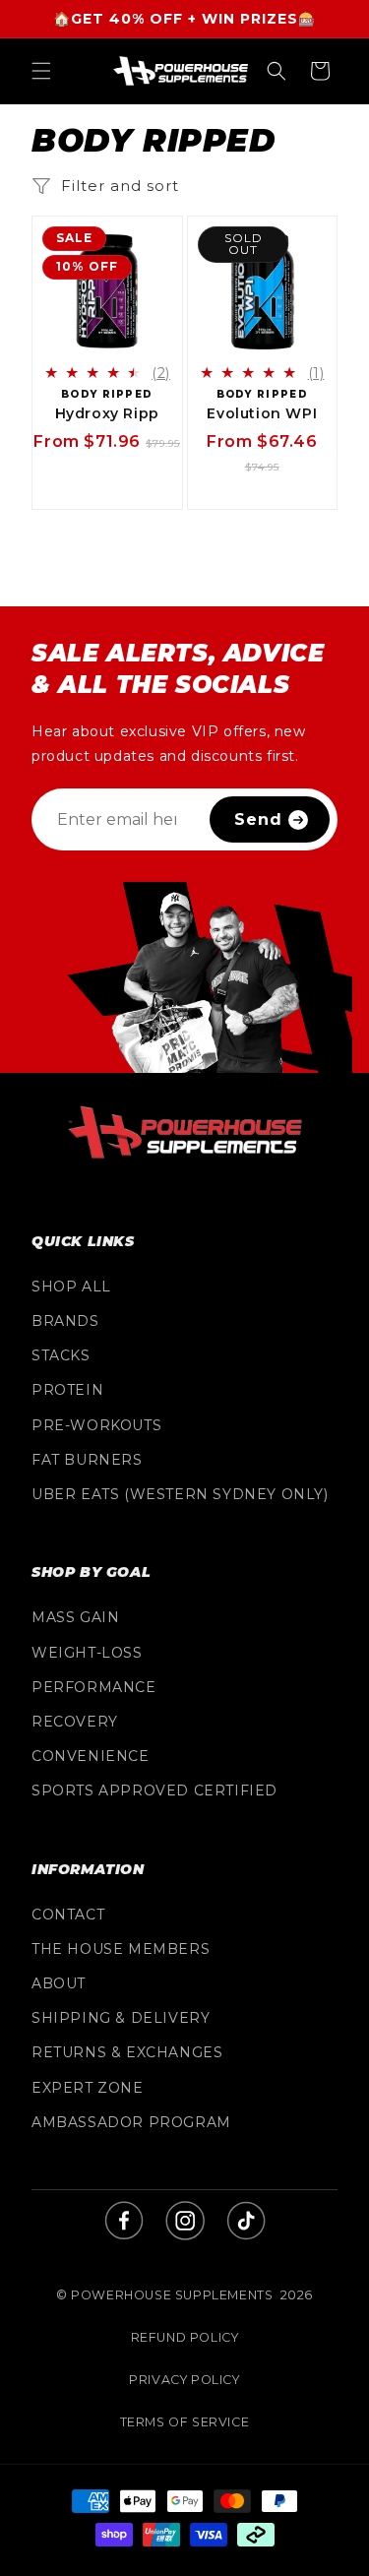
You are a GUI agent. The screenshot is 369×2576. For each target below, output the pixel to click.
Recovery (75, 1722)
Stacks (61, 1355)
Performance (94, 1687)
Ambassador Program (131, 2122)
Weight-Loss (87, 1653)
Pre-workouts (96, 1425)
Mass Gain (75, 1617)
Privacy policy (184, 2380)
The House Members (121, 1949)
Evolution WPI (262, 413)
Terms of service (185, 2422)
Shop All (71, 1287)
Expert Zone (88, 2088)
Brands (65, 1321)
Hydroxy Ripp (107, 413)
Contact (68, 1915)
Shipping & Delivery (121, 2018)
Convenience (91, 1756)
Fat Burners (87, 1460)
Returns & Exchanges (127, 2052)
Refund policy (185, 2337)
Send (258, 819)
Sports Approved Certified (154, 1791)
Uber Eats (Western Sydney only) (180, 1494)
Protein (67, 1390)
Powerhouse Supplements (172, 2295)
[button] (41, 71)
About (59, 1983)
